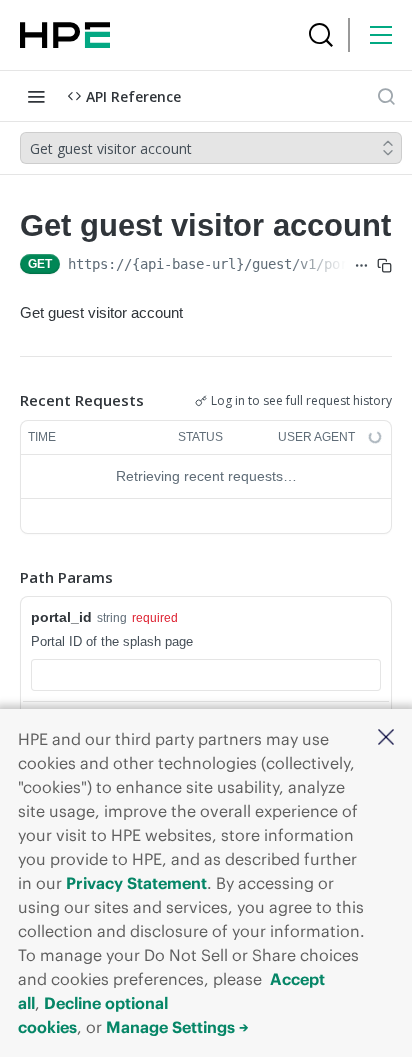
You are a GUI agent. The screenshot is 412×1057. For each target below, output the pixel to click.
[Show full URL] (361, 266)
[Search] (321, 35)
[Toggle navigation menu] (36, 96)
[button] (386, 738)
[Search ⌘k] (386, 96)
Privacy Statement (136, 883)
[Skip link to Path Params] (6, 577)
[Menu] (381, 35)
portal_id (61, 617)
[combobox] (206, 675)
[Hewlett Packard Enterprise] (65, 35)
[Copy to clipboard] (384, 266)
